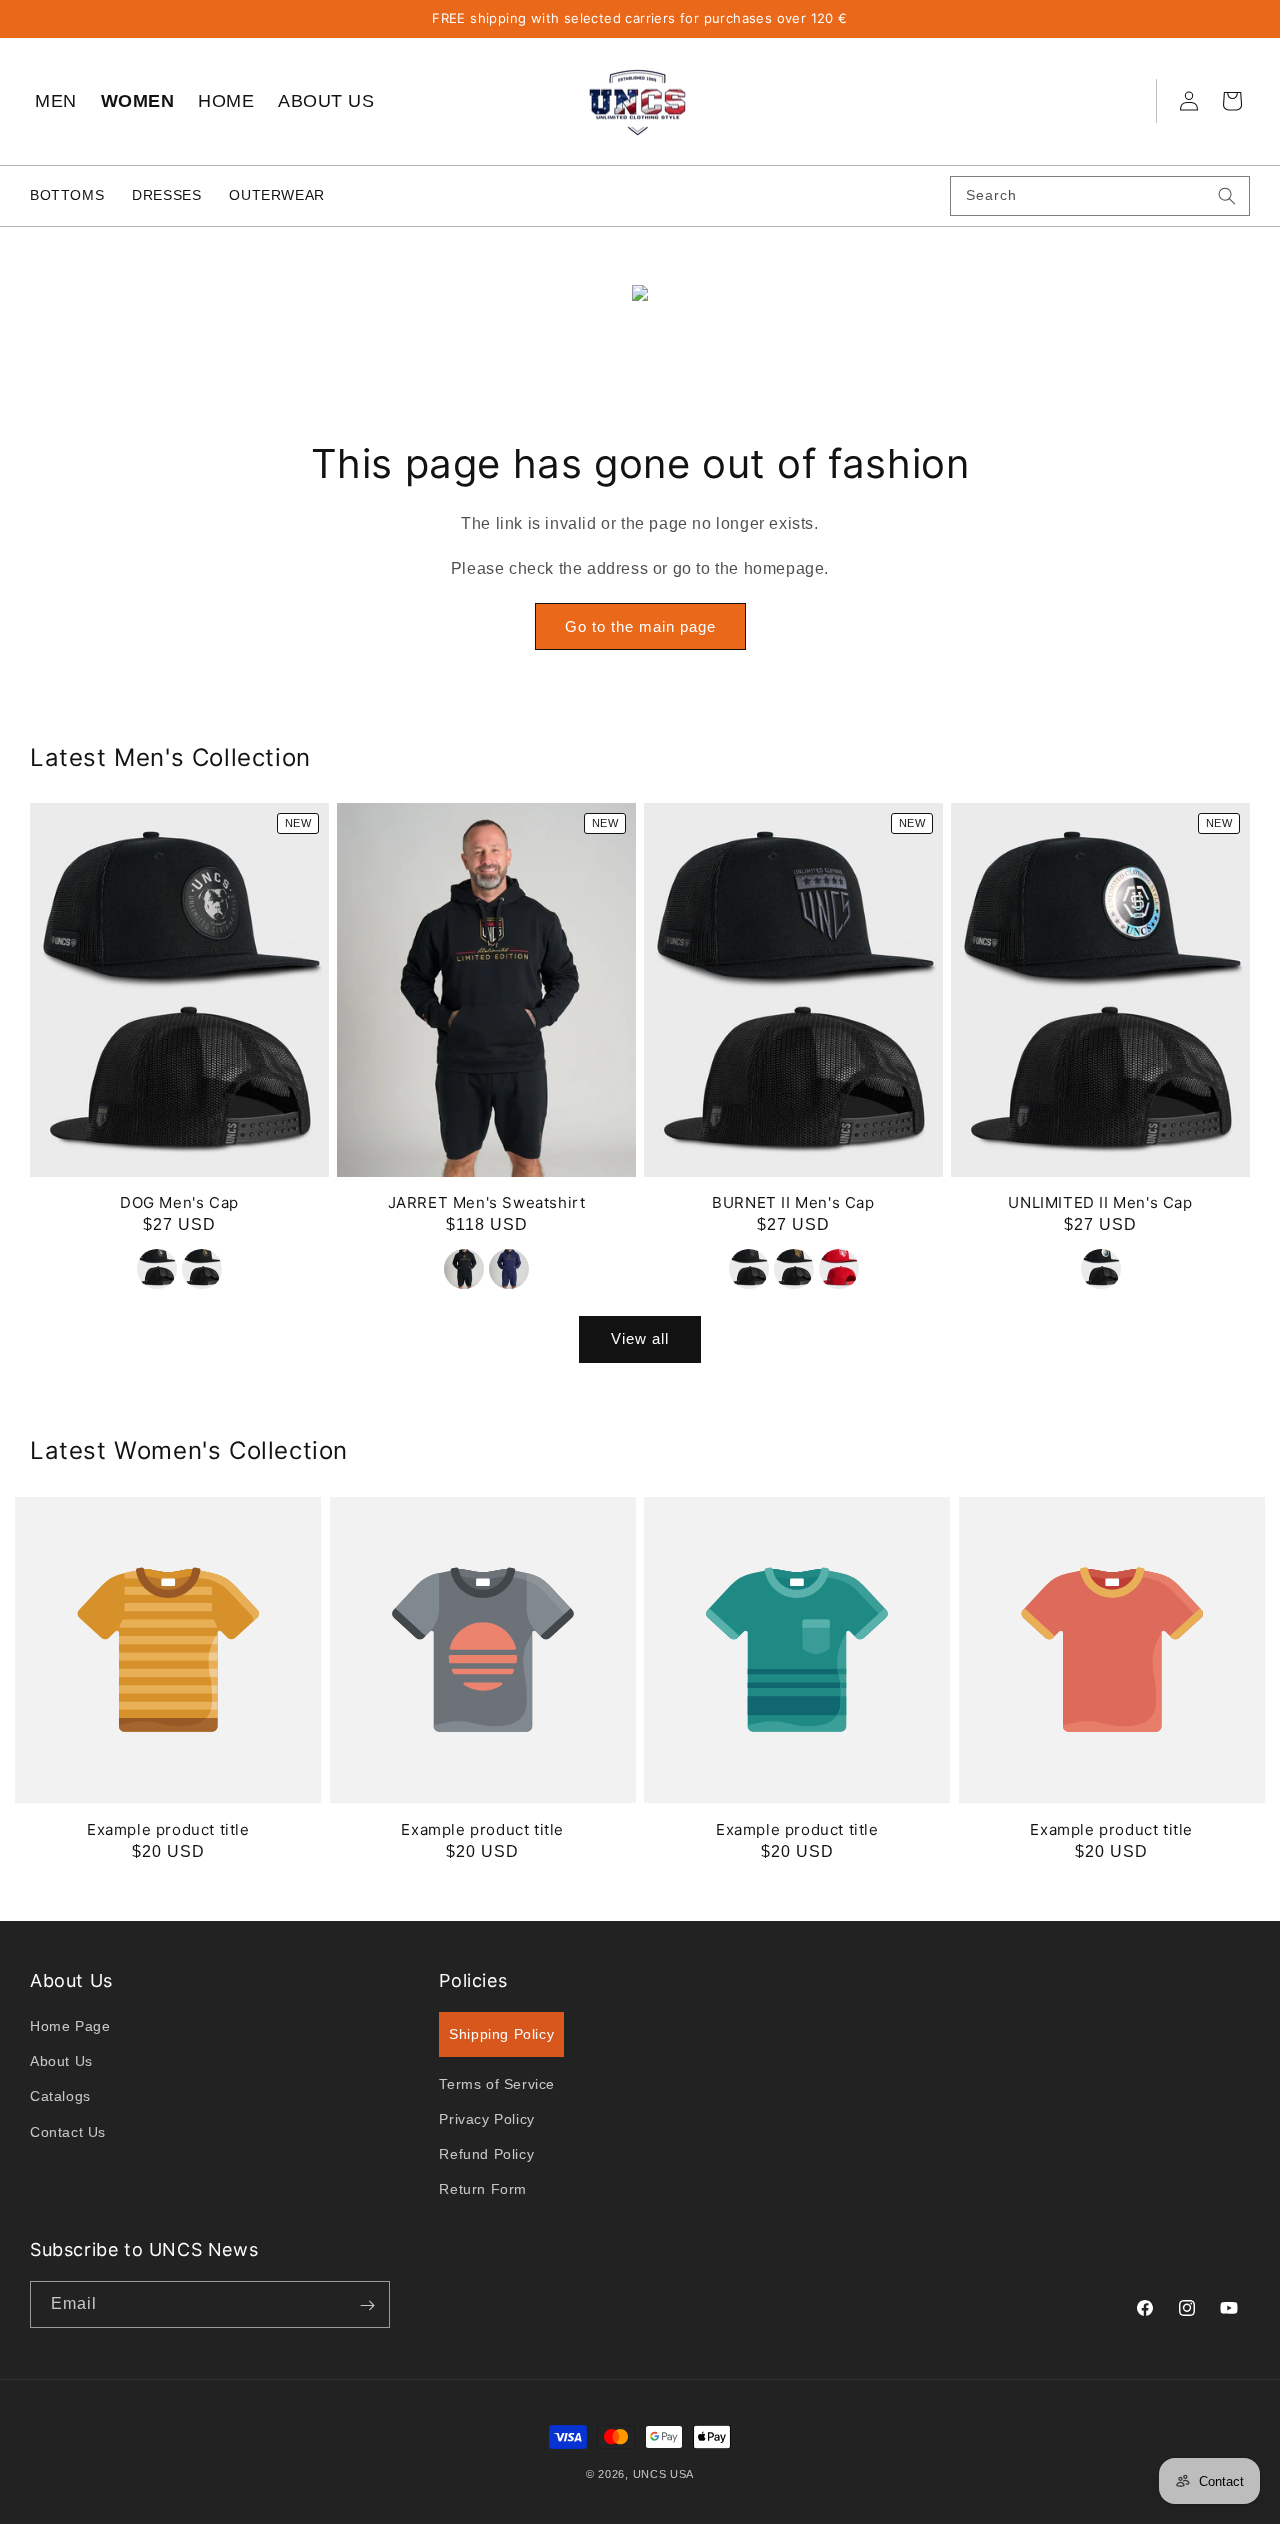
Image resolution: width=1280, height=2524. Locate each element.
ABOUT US (326, 101)
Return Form (483, 2190)
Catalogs (60, 2097)
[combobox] (1100, 196)
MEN (56, 101)
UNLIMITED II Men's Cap (1100, 1203)
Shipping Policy (501, 2035)
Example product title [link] (168, 1829)
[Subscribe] (367, 2305)
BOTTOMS (67, 195)
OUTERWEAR (276, 195)
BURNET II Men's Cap (793, 1203)
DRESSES (166, 195)
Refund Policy (486, 2155)
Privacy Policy (486, 2120)
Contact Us (68, 2132)
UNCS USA (664, 2474)
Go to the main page (640, 626)
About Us (61, 2062)
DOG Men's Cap (179, 1203)
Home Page (70, 2027)
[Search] (1227, 196)
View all (640, 1339)
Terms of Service (497, 2084)
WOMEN (138, 101)
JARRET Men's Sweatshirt (487, 1203)
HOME (226, 101)
